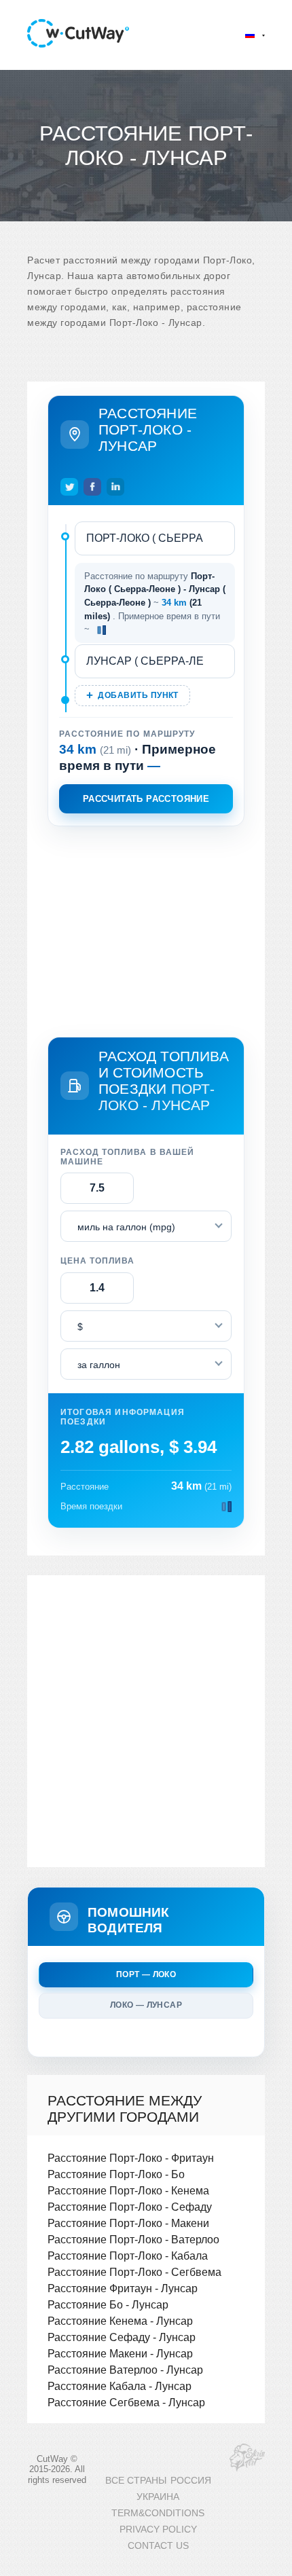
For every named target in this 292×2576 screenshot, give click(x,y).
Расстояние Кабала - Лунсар (120, 2386)
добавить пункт (138, 695)
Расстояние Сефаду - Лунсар (122, 2337)
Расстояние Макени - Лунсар (120, 2353)
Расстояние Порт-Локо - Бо (116, 2174)
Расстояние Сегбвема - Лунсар (126, 2402)
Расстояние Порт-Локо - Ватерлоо (133, 2239)
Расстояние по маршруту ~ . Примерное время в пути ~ (155, 603)
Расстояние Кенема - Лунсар (120, 2321)
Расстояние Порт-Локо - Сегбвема (134, 2272)
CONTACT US (158, 2546)
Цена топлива (97, 1261)
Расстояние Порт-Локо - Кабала (128, 2256)
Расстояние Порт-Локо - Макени (128, 2223)
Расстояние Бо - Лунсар (108, 2304)
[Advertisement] (146, 929)
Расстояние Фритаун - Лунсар (123, 2288)
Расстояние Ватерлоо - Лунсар (125, 2370)
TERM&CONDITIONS (158, 2513)
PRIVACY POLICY (158, 2529)
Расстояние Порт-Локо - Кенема (128, 2190)
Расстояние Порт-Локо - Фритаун (131, 2158)
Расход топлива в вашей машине (127, 1157)
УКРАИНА (158, 2497)
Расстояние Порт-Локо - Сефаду (130, 2207)
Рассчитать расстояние (146, 799)
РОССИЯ (191, 2481)
